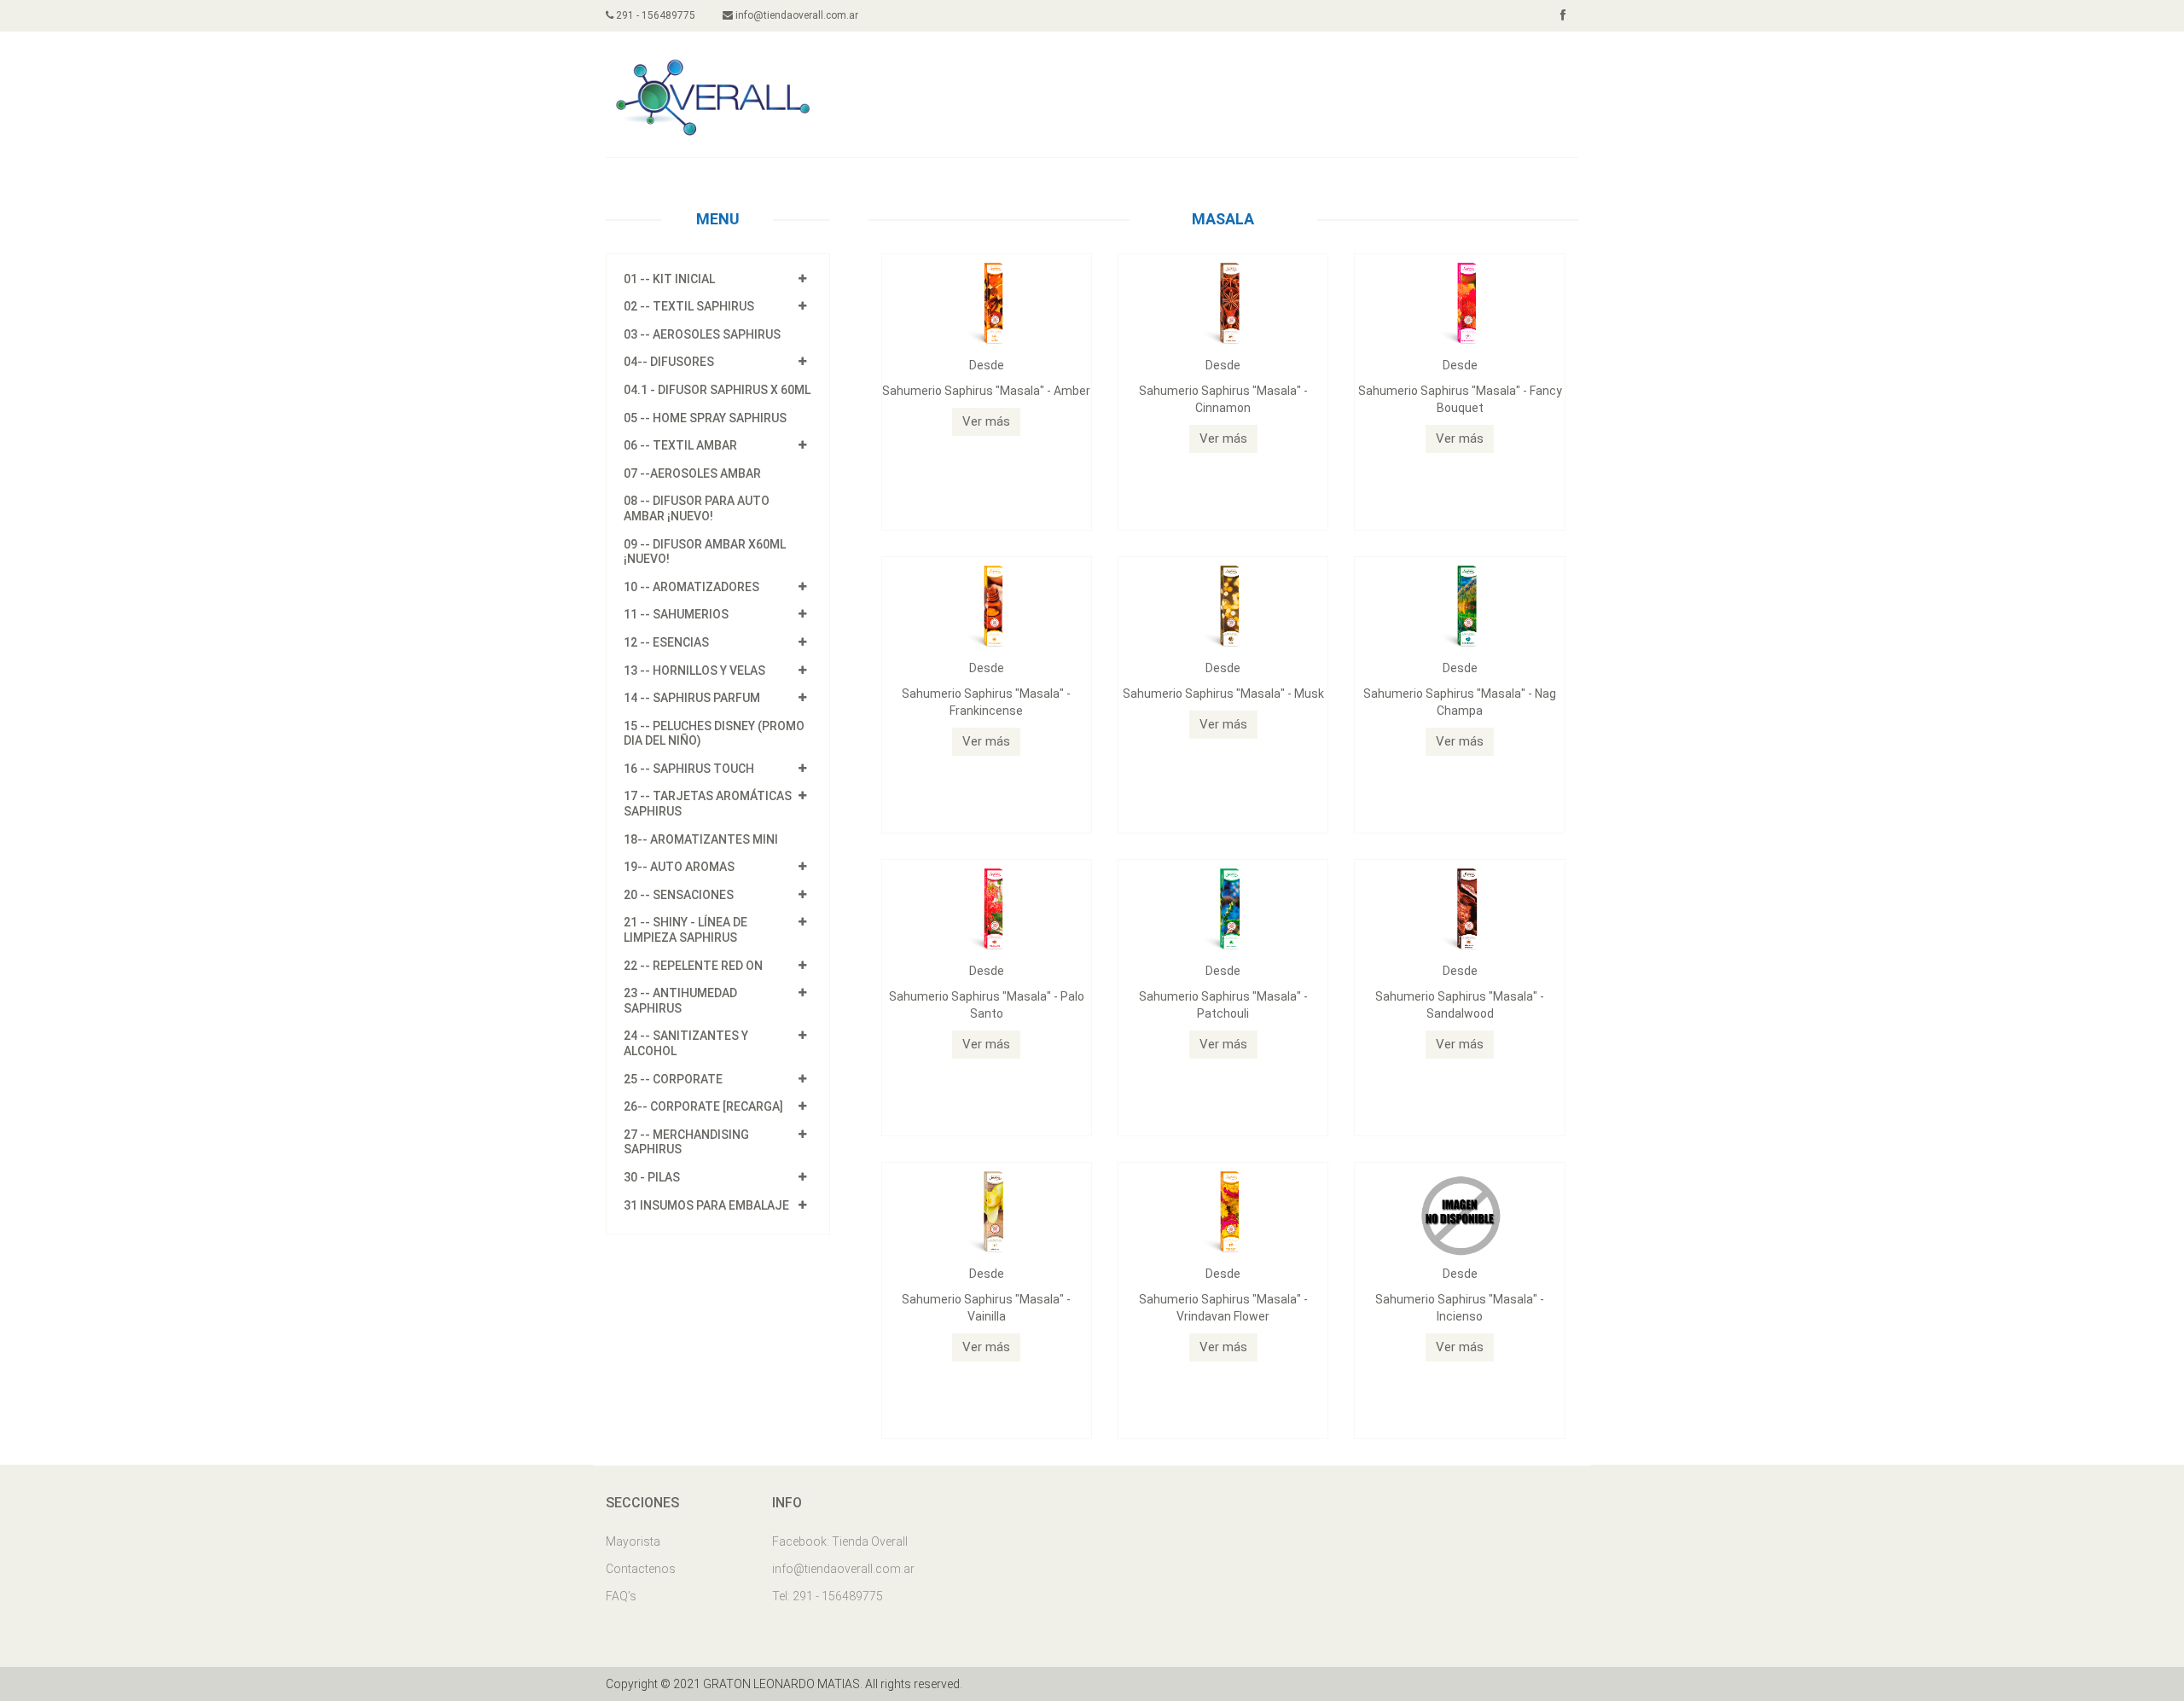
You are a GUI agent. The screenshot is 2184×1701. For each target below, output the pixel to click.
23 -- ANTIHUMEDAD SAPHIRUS (680, 1001)
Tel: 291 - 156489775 (828, 1596)
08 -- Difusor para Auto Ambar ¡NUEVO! (697, 508)
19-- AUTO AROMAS (679, 867)
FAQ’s (621, 1596)
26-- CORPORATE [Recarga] (703, 1106)
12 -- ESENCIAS (666, 642)
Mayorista (633, 1541)
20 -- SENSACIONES (679, 895)
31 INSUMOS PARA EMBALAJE (706, 1205)
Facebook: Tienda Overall (840, 1541)
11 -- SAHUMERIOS (676, 614)
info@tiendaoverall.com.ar (796, 15)
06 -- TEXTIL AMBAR (680, 445)
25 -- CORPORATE (673, 1079)
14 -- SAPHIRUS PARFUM (692, 698)
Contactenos (641, 1569)
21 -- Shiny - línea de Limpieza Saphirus (685, 930)
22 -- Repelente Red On (693, 966)
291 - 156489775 (654, 15)
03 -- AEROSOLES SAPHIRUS (702, 334)
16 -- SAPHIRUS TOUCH (689, 769)
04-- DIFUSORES (669, 362)
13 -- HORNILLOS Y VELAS (694, 671)
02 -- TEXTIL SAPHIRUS (689, 306)
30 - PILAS (652, 1177)
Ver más (986, 421)
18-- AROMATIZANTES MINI (701, 839)
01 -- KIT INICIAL (669, 279)
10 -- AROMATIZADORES (691, 587)
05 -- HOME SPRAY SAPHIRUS (705, 418)
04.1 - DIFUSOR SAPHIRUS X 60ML (717, 390)
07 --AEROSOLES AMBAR (692, 473)
